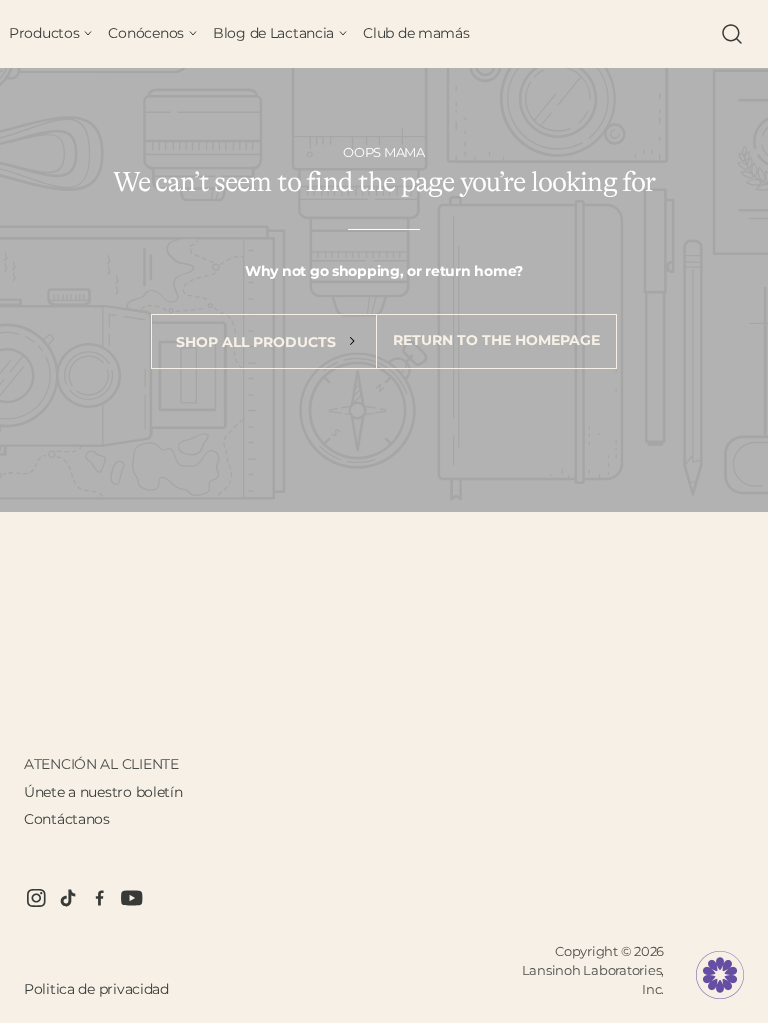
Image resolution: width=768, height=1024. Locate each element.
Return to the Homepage (496, 340)
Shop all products (258, 342)
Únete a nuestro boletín (103, 792)
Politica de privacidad (96, 989)
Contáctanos (67, 819)
